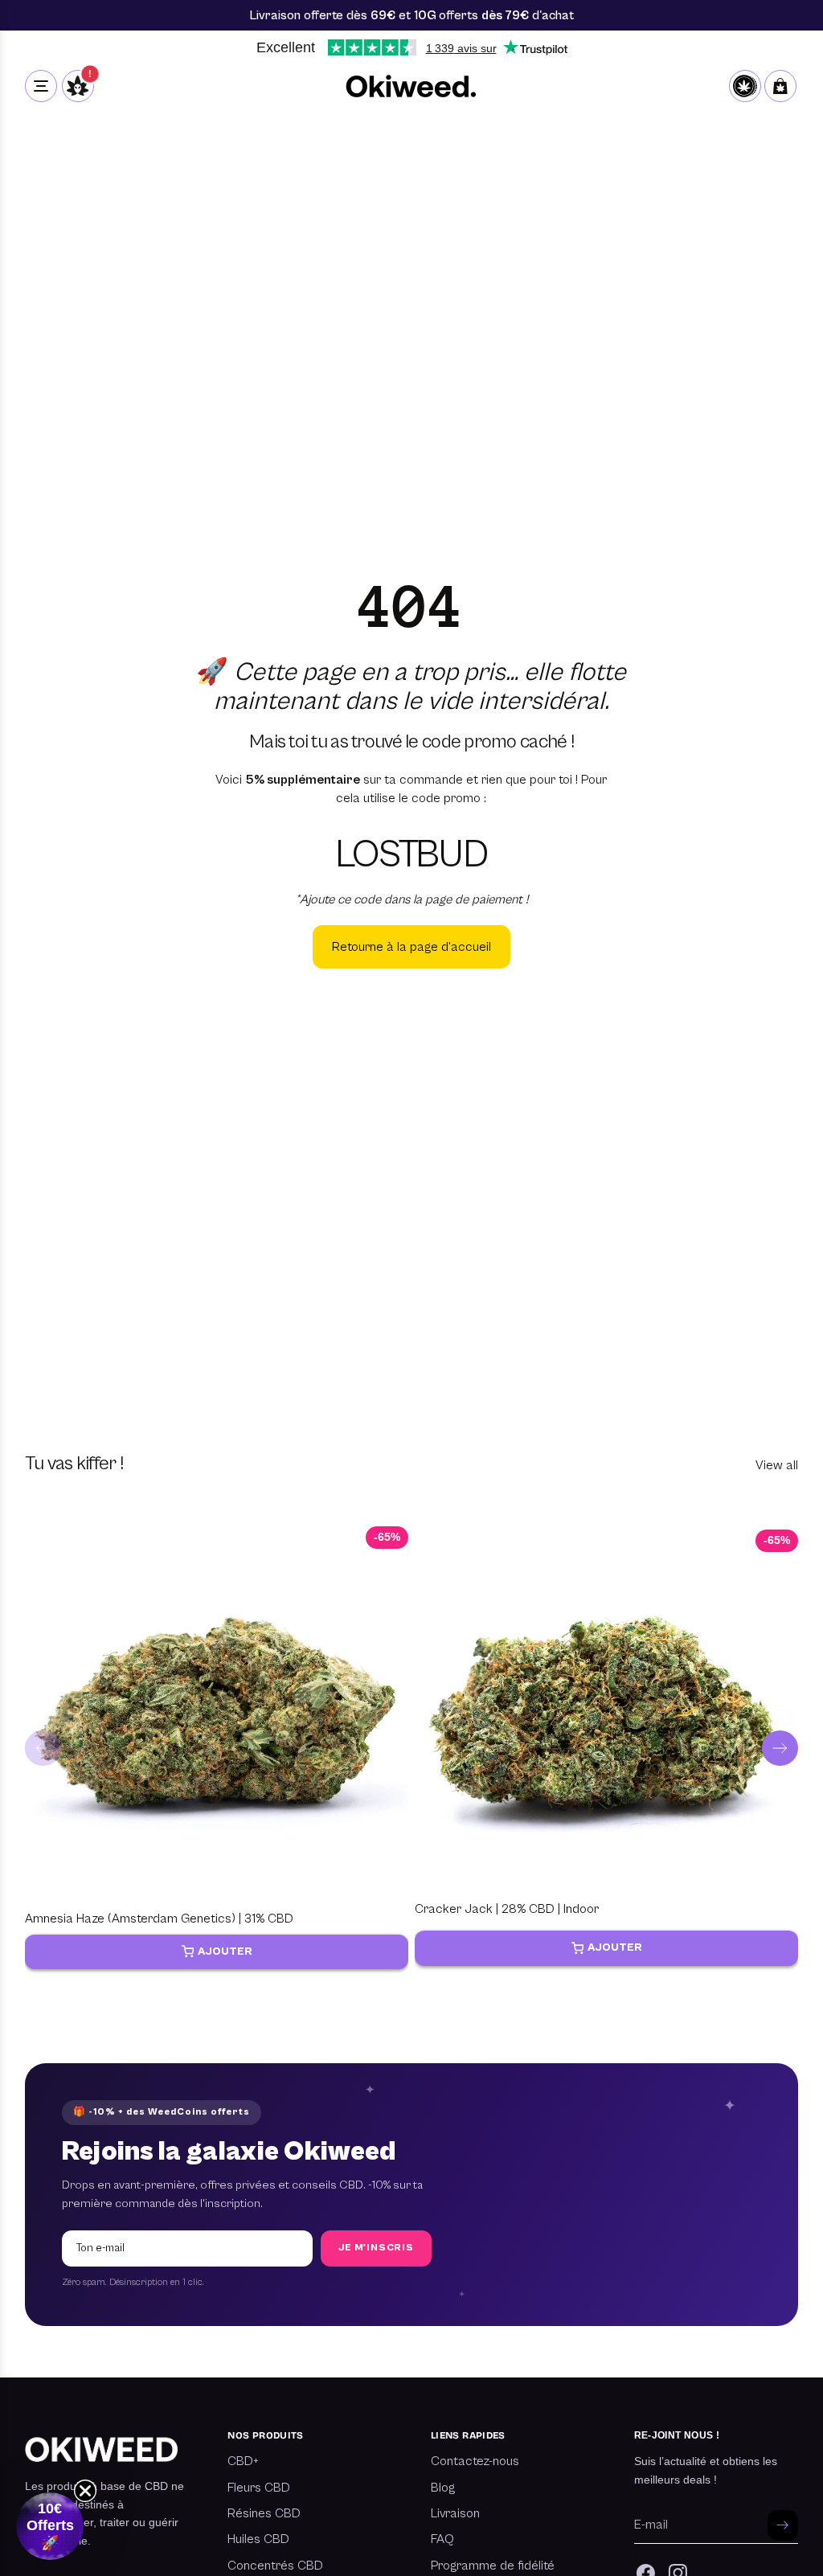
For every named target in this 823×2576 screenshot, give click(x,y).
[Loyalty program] (745, 86)
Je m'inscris (376, 2248)
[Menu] (41, 86)
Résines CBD (264, 2513)
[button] (50, 2526)
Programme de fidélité (493, 2566)
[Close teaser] (85, 2491)
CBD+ (243, 2461)
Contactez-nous (475, 2461)
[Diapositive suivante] (780, 1749)
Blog (443, 2488)
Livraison (455, 2513)
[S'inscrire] (783, 2525)
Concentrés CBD (275, 2566)
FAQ (442, 2539)
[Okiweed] (412, 86)
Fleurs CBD (259, 2488)
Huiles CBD (258, 2539)
